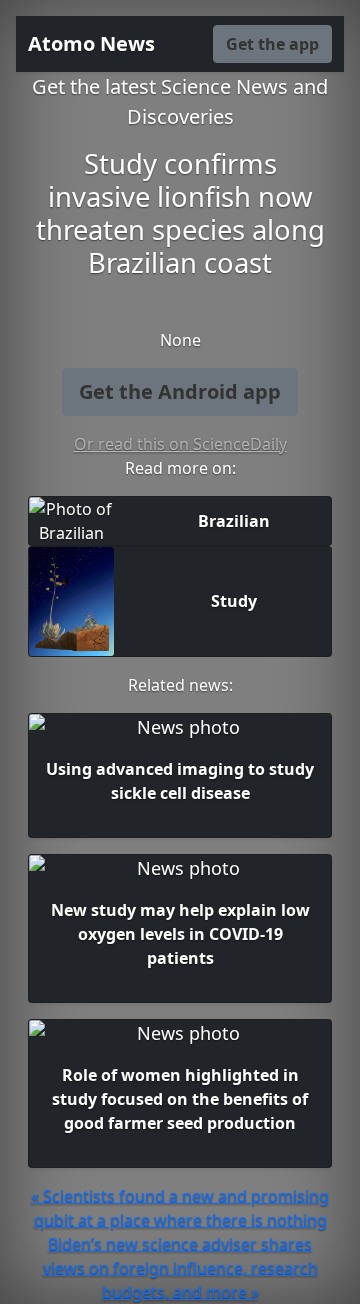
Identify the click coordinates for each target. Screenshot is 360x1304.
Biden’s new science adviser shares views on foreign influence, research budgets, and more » (180, 1268)
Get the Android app (180, 391)
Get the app (272, 44)
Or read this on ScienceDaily (180, 444)
